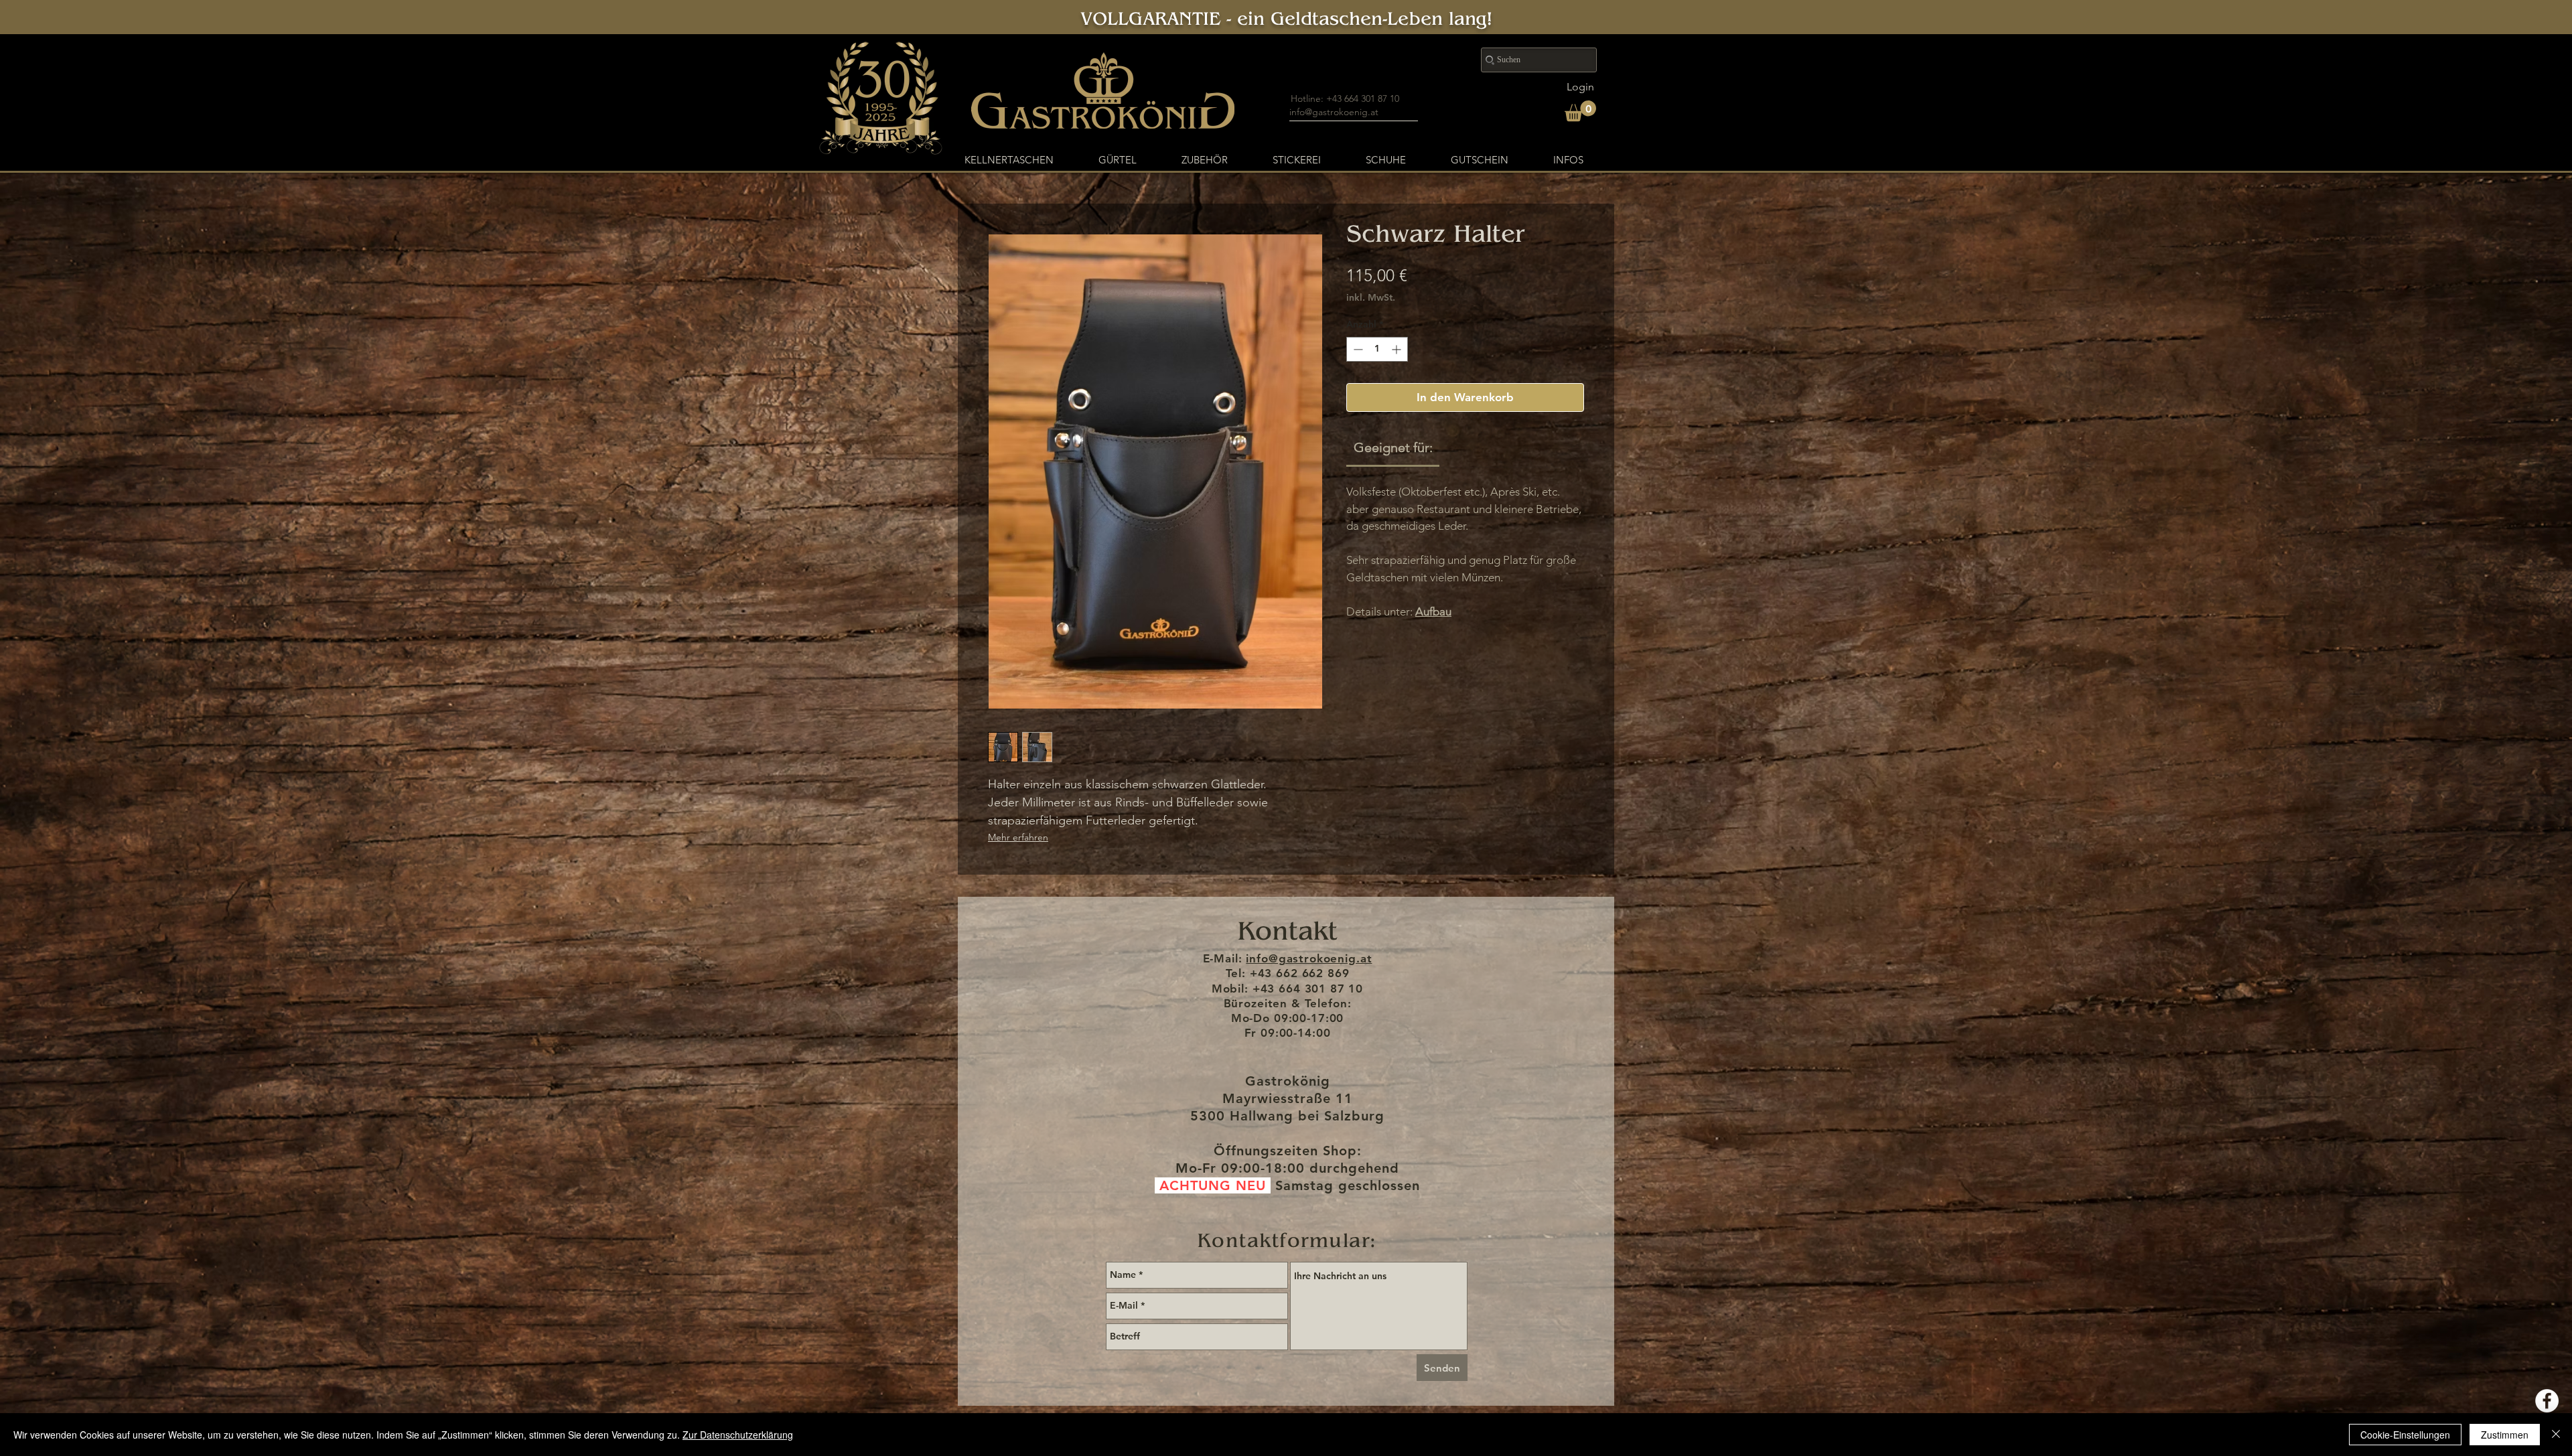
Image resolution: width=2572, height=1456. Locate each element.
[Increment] (1398, 349)
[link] (1393, 447)
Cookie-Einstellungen (2405, 1435)
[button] (1580, 111)
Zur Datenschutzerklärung (738, 1435)
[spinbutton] (1377, 349)
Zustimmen (2505, 1435)
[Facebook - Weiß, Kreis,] (2547, 1401)
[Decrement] (1357, 349)
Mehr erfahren (1018, 837)
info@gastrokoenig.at (1334, 112)
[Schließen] (2556, 1435)
